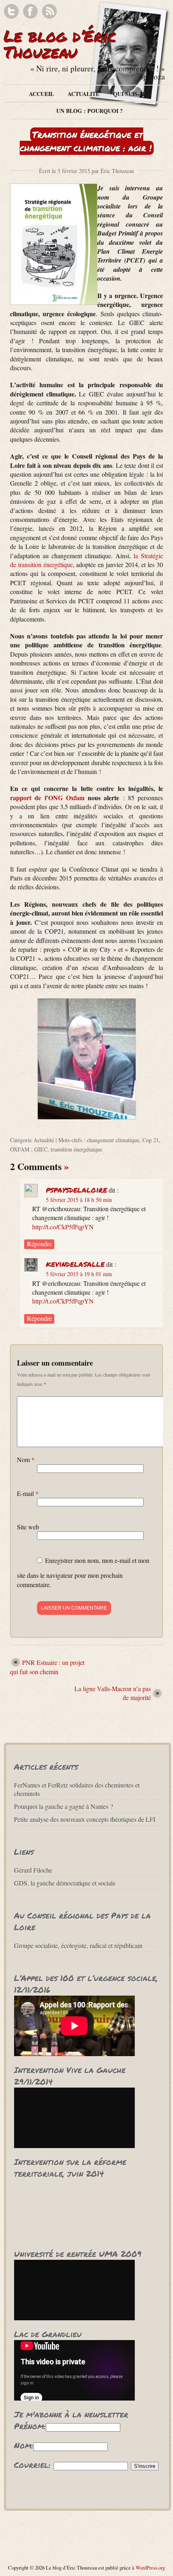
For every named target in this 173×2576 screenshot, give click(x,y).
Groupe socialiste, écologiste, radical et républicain (78, 1945)
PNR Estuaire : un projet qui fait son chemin (47, 1667)
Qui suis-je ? (132, 94)
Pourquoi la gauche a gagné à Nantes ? (64, 1806)
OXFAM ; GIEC (29, 1149)
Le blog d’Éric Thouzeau (60, 44)
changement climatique (113, 1140)
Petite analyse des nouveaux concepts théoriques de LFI (85, 1819)
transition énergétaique (76, 1149)
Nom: (24, 2445)
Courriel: (32, 2465)
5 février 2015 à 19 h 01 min (79, 1274)
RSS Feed (49, 11)
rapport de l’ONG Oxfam (49, 798)
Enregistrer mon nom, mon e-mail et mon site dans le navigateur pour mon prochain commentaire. (83, 1572)
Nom (26, 1459)
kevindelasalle (75, 1264)
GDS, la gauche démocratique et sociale (65, 1883)
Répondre (39, 1244)
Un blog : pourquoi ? (90, 111)
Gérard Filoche (33, 1870)
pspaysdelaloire (76, 1189)
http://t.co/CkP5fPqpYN (63, 1227)
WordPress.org (150, 2568)
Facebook (30, 11)
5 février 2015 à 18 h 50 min (79, 1200)
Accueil (41, 94)
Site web (28, 1527)
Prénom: (30, 2426)
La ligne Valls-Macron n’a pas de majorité (113, 1693)
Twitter (11, 11)
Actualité (83, 94)
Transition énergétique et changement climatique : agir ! (86, 141)
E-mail (28, 1493)
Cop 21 (151, 1140)
